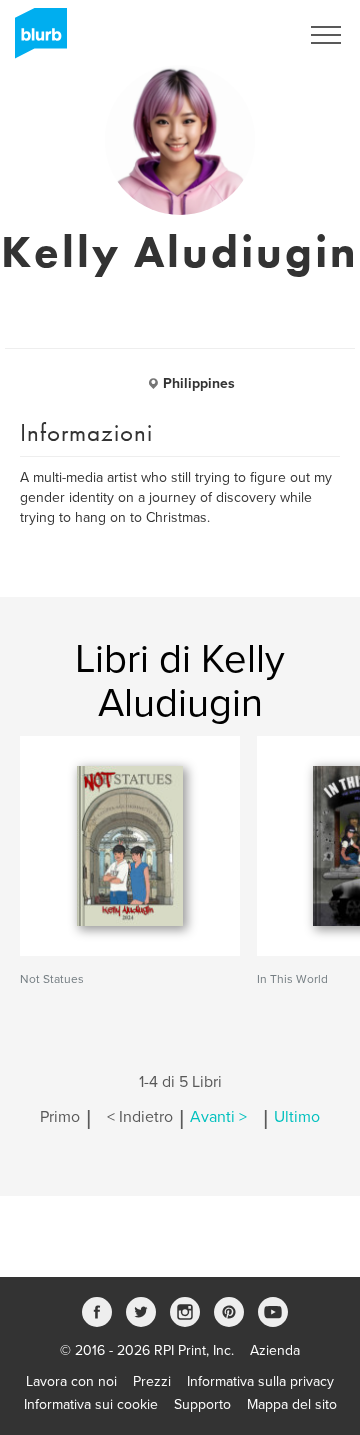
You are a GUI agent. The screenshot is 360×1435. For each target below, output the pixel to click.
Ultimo (297, 1117)
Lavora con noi (71, 1381)
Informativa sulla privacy (260, 1381)
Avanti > (218, 1117)
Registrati (243, 35)
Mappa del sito (292, 1404)
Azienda (275, 1350)
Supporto (202, 1404)
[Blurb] (35, 40)
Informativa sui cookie (91, 1404)
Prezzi (152, 1381)
